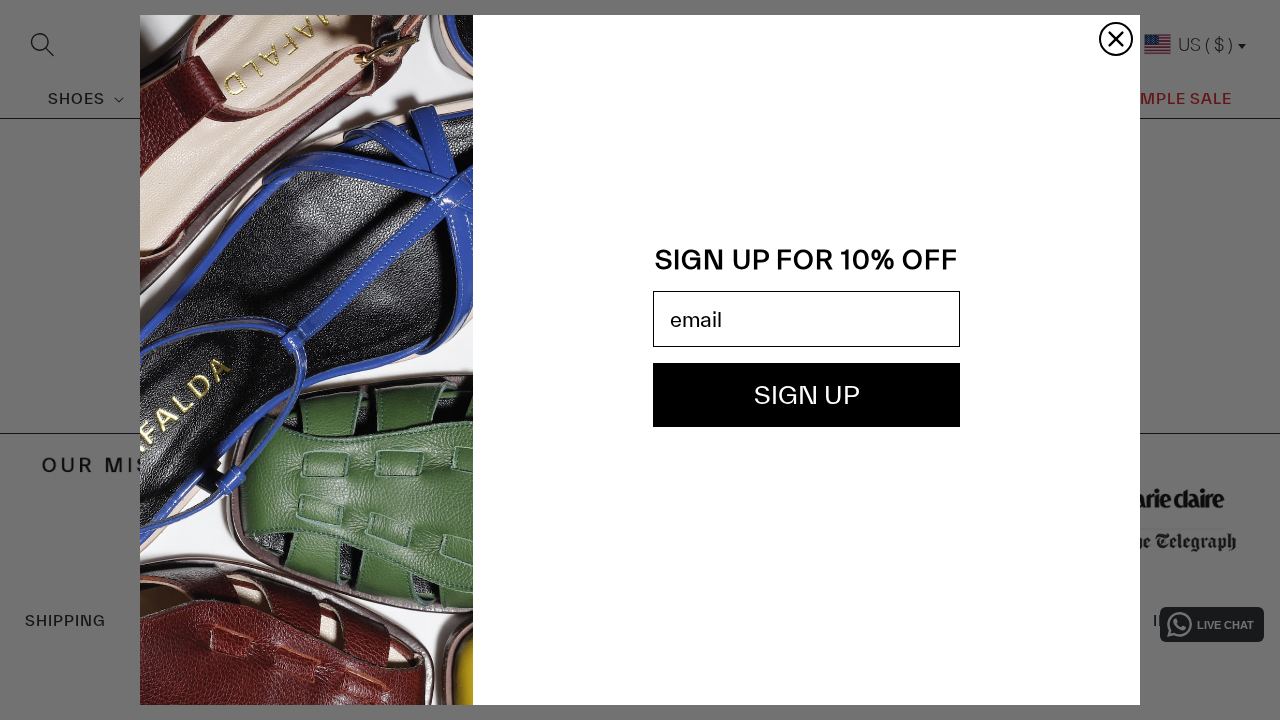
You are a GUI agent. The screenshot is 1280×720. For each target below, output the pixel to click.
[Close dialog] (1116, 39)
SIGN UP (807, 394)
